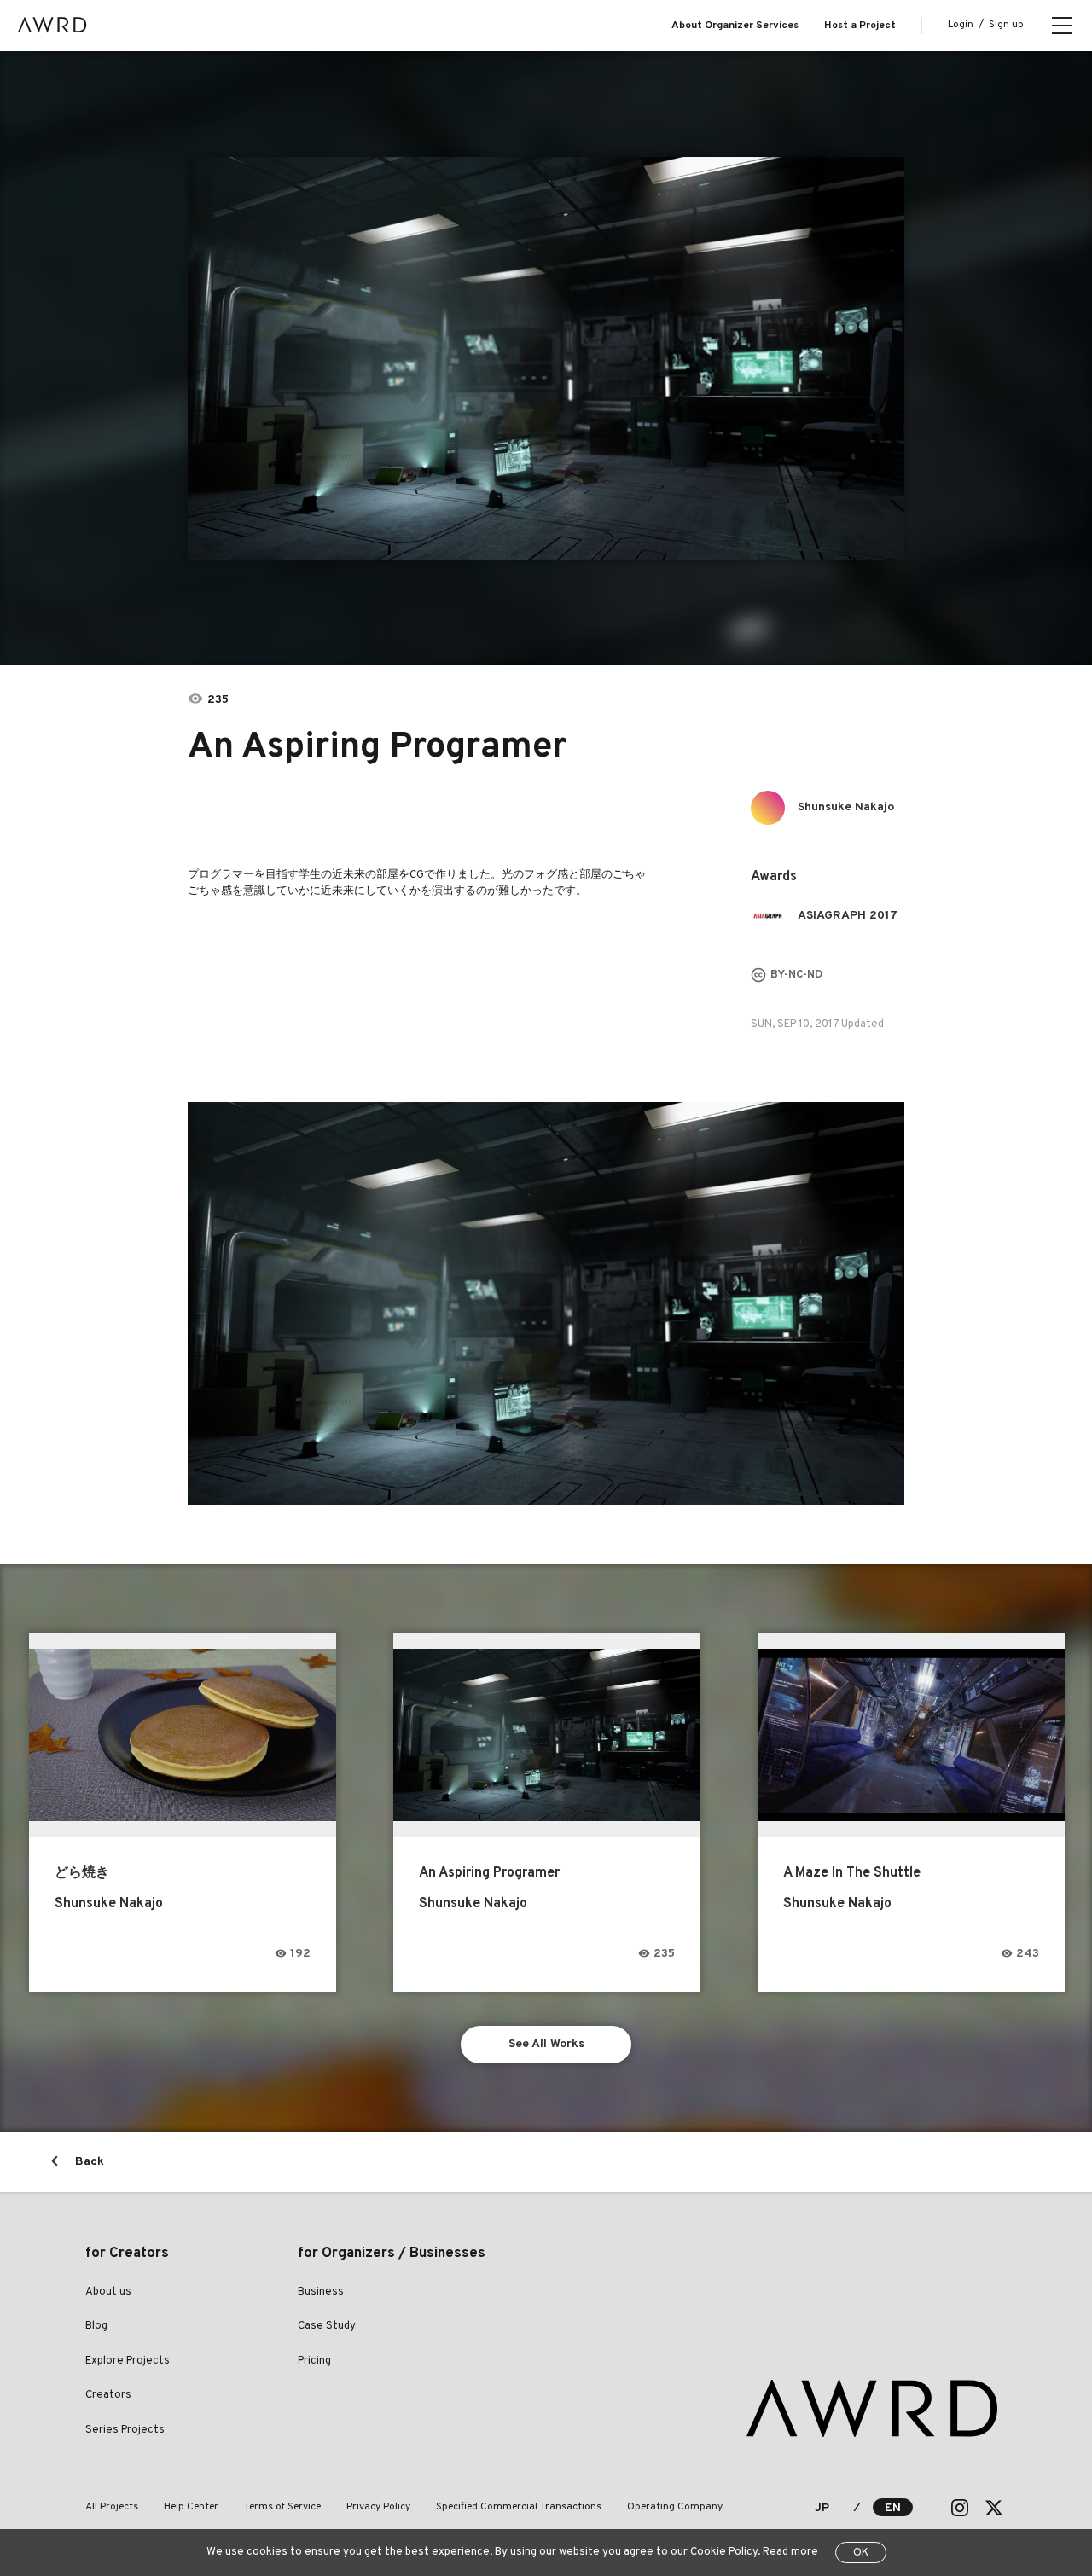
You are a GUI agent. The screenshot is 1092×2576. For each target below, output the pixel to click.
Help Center (191, 2507)
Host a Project (860, 26)
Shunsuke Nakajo (846, 807)
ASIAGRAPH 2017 (848, 916)
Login (961, 25)
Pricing (314, 2361)
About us (108, 2292)
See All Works (546, 2044)
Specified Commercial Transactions (519, 2507)
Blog (96, 2326)
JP (822, 2508)
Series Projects (125, 2430)
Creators (108, 2395)
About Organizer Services (735, 26)
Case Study (327, 2326)
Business (321, 2292)
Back (90, 2162)
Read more (790, 2552)
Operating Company (675, 2507)
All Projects (112, 2507)
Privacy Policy (378, 2507)
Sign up (1006, 25)
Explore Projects (128, 2361)
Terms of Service (282, 2507)
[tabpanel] (546, 358)
